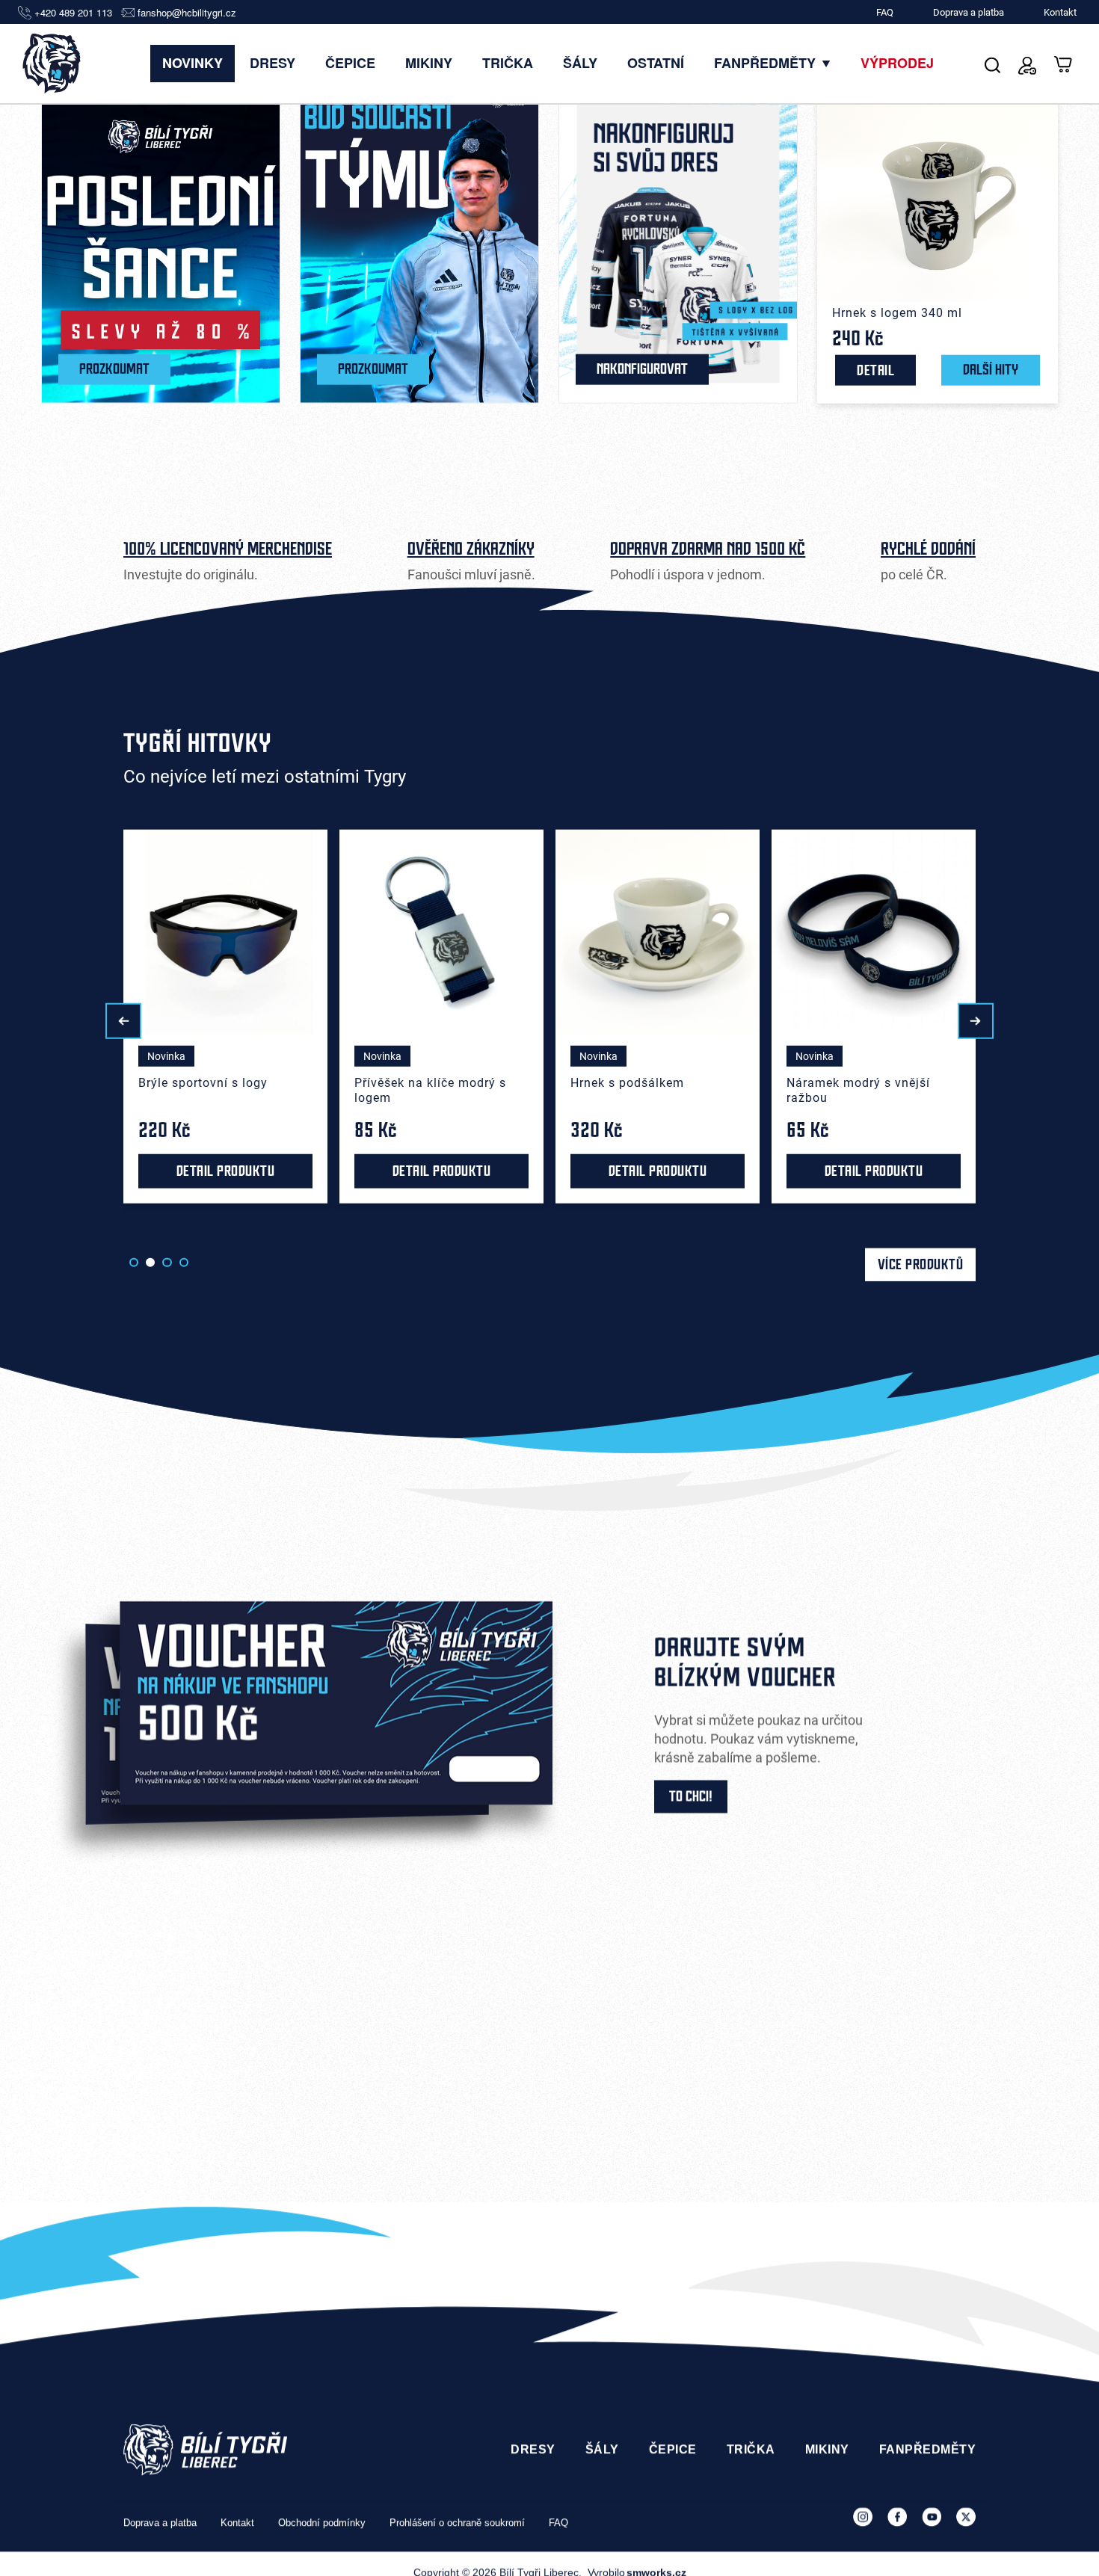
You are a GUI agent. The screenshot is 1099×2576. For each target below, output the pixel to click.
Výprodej (897, 63)
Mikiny (429, 63)
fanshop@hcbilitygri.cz (187, 13)
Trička (508, 63)
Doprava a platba (969, 12)
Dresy (273, 63)
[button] (123, 1021)
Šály (580, 63)
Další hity (991, 370)
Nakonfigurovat (642, 369)
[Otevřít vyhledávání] (992, 63)
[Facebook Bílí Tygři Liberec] (897, 2517)
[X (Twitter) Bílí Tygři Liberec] (966, 2517)
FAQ (885, 12)
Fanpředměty (767, 63)
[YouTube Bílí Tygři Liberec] (932, 2517)
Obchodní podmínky (322, 2523)
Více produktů (921, 1265)
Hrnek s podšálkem (411, 1083)
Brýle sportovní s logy (851, 1083)
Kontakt (1060, 12)
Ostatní (656, 63)
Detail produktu (226, 1171)
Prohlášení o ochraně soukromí (457, 2523)
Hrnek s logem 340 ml (897, 312)
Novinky (193, 63)
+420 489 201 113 (73, 13)
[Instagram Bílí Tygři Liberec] (863, 2517)
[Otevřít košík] (1064, 63)
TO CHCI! (691, 1796)
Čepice (350, 63)
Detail (875, 370)
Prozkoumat (114, 369)
